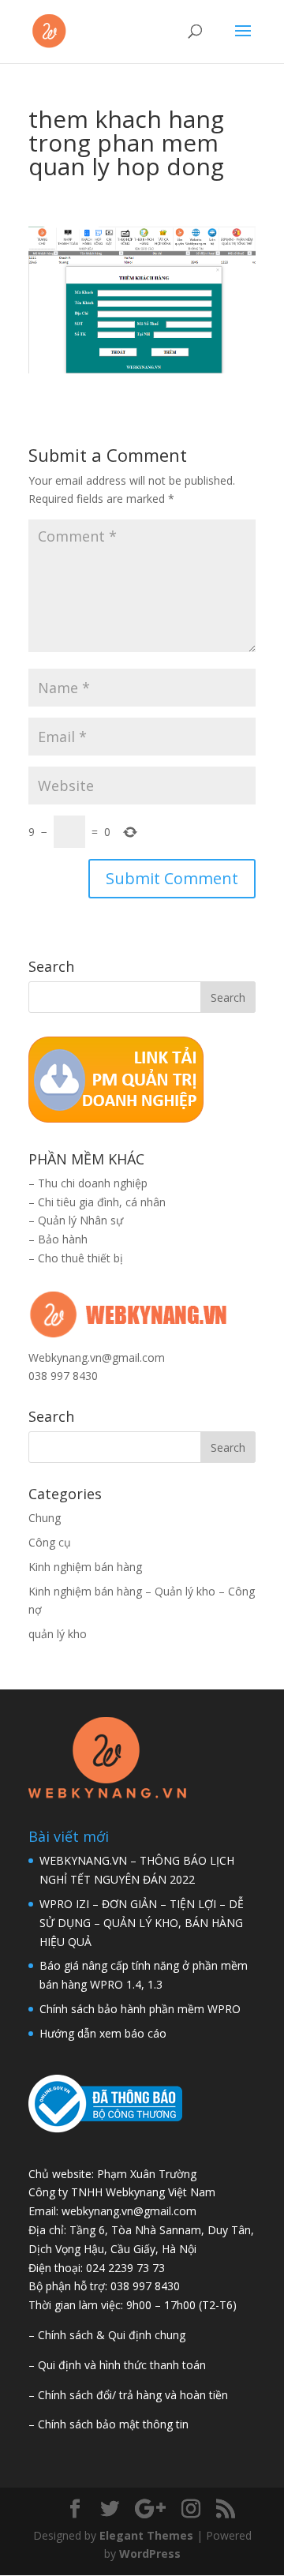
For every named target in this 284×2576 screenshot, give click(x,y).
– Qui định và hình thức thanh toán (117, 2365)
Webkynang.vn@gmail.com (97, 1357)
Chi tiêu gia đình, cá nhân (102, 1202)
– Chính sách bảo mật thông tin (108, 2424)
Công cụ (50, 1542)
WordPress (150, 2554)
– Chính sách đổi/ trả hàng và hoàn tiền (128, 2395)
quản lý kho (58, 1634)
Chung (45, 1518)
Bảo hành (63, 1239)
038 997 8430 (63, 1376)
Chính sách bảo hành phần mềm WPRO (140, 2009)
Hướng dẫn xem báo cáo (103, 2033)
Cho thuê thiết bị (80, 1258)
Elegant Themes (146, 2535)
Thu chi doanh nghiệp (93, 1183)
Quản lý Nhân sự (80, 1220)
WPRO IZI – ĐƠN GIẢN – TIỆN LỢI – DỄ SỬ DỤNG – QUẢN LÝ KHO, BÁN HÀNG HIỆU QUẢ (142, 1923)
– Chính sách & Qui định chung (107, 2335)
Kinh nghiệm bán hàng (85, 1567)
